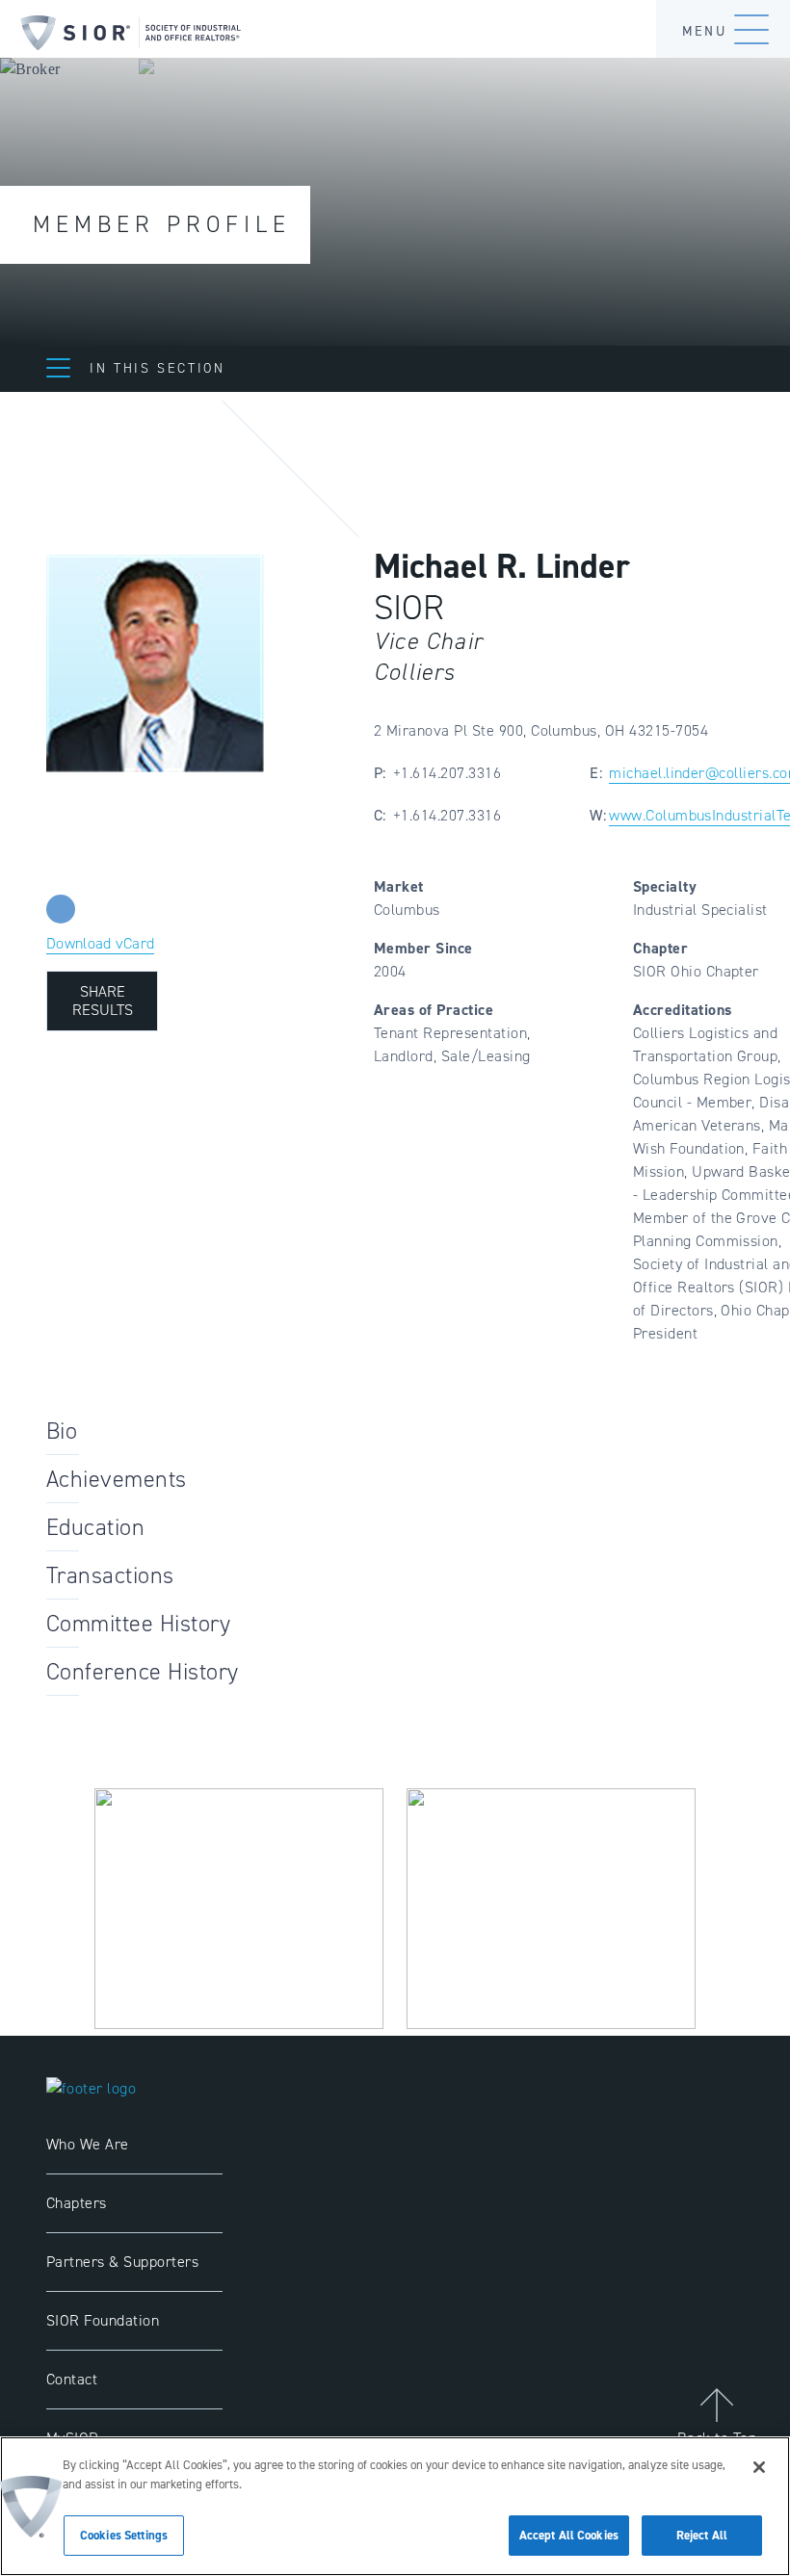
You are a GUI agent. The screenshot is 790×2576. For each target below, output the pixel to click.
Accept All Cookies (569, 2535)
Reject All (702, 2535)
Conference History (143, 1672)
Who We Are (88, 2144)
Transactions (110, 1575)
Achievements (117, 1479)
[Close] (759, 2467)
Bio (62, 1431)
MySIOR (73, 2438)
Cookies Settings (124, 2535)
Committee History (138, 1624)
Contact (72, 2379)
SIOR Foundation (103, 2320)
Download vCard (100, 943)
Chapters (77, 2203)
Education (95, 1527)
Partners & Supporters (122, 2262)
